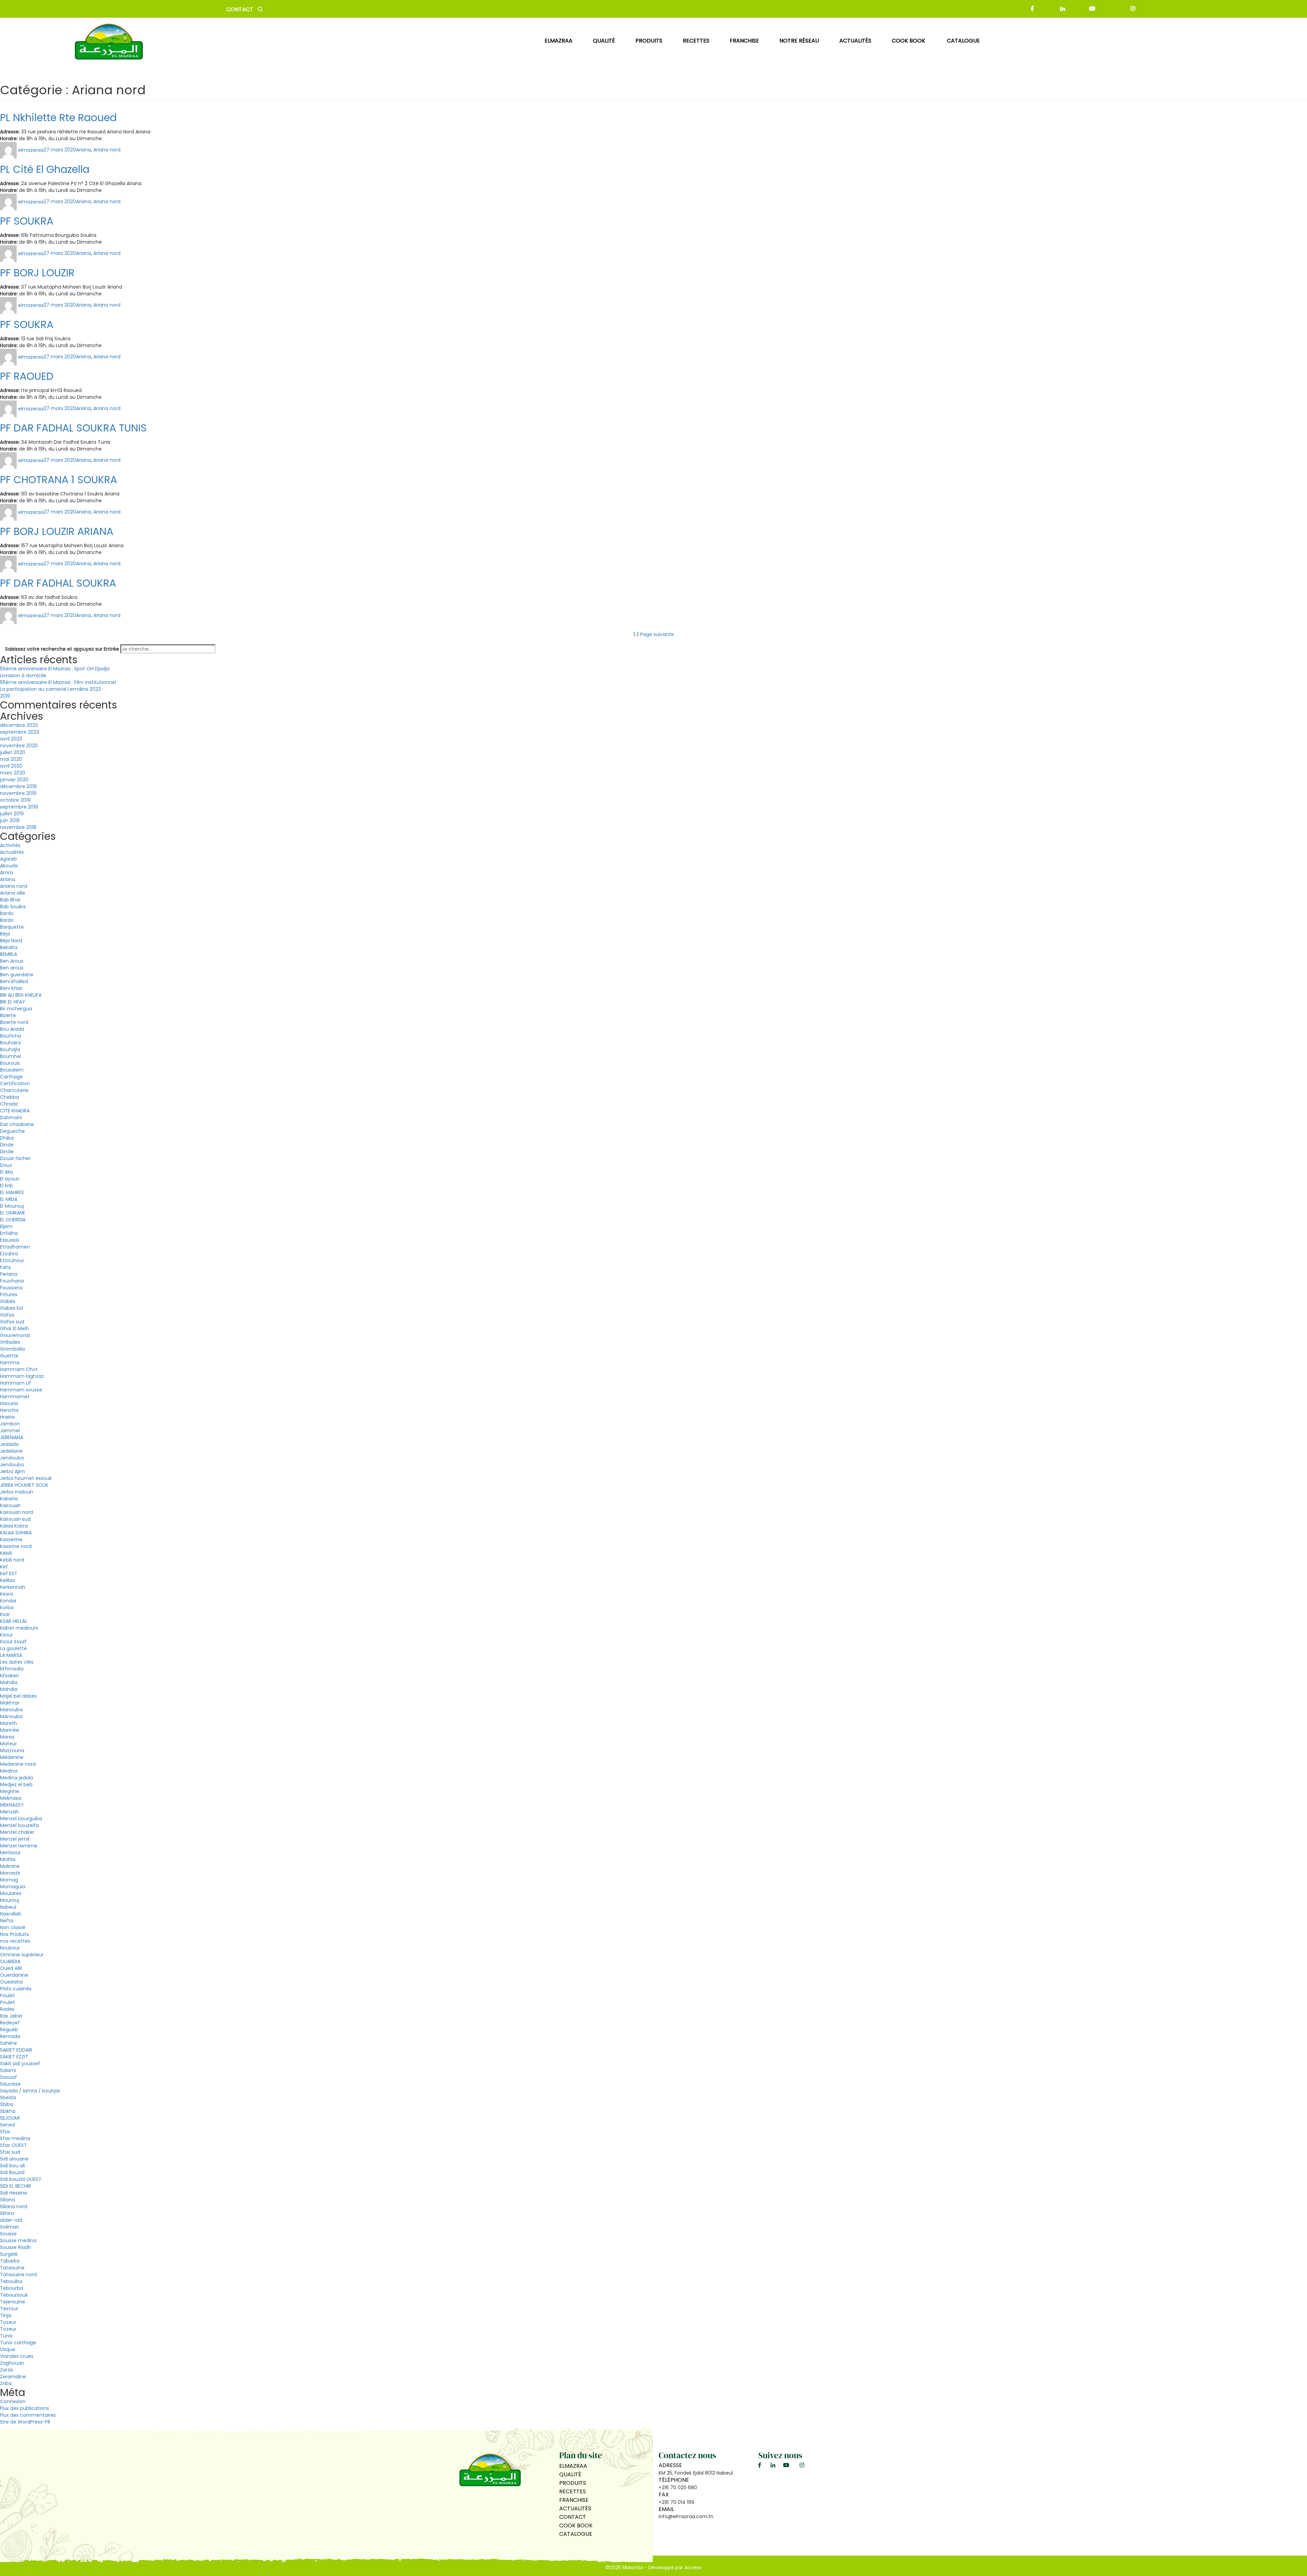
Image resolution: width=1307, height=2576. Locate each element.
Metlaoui (10, 1853)
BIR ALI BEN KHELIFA (21, 995)
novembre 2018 (18, 827)
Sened (7, 2125)
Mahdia (9, 1682)
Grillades (10, 1342)
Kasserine (11, 1539)
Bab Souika (13, 907)
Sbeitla (8, 2098)
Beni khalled (14, 981)
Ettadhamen (15, 1247)
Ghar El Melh (14, 1328)
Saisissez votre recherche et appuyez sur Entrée (62, 649)
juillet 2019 (12, 814)
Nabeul (8, 1907)
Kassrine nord (16, 1546)
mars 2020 (13, 773)
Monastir (10, 1873)
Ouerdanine (14, 1975)
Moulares (11, 1893)
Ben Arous (12, 961)
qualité (604, 41)
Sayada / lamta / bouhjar (30, 2091)
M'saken (10, 1676)
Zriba (6, 2383)
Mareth (9, 1723)
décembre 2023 (19, 725)
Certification (15, 1083)
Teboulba (11, 2281)
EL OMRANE (13, 1213)
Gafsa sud (12, 1322)
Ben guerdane (17, 975)
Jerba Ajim (12, 1471)
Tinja (6, 2315)
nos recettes (15, 1941)
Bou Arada (12, 1029)
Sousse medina (18, 2240)
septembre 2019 (19, 807)
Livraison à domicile (23, 675)
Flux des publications (25, 2408)
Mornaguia (13, 1887)
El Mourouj (12, 1206)
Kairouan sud (15, 1519)
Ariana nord (107, 150)
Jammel (10, 1431)
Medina (9, 1771)
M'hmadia (12, 1669)
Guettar (9, 1356)
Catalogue (963, 41)
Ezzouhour (12, 1260)
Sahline (9, 2043)
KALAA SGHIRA (16, 1533)
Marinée (10, 1730)
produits (649, 41)
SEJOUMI (10, 2118)
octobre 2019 (15, 800)
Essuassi (10, 1240)
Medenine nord (18, 1764)
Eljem (6, 1226)
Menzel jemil (15, 1839)
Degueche (12, 1131)
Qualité (570, 2474)
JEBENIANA (12, 1437)
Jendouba (12, 1458)
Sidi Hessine (14, 2193)
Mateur (9, 1744)
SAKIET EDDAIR (16, 2050)
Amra (6, 873)
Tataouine (12, 2268)
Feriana (9, 1274)
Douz (6, 1165)
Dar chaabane (17, 1124)
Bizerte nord (14, 1022)
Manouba (11, 1710)
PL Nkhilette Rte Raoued (58, 118)
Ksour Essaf (13, 1642)
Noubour (10, 1948)
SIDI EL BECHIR (15, 2186)
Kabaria (9, 1499)
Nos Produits (14, 1934)
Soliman (10, 2227)
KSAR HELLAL (14, 1621)
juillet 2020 (13, 752)
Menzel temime (19, 1846)
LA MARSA (11, 1655)
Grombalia (12, 1349)
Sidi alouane (14, 2159)
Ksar (5, 1614)
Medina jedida (17, 1778)
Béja (5, 934)
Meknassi (11, 1798)
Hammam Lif (15, 1383)
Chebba (10, 1097)
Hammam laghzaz (22, 1376)
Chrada (9, 1104)
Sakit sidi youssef (20, 2064)
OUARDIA (10, 1961)
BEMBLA (9, 954)
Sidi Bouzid (12, 2172)
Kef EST (9, 1574)
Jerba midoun (17, 1492)
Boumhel (11, 1056)
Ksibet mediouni (19, 1628)
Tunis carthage (18, 2343)
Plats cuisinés (16, 1989)
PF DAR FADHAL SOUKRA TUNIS (73, 428)
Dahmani (11, 1118)
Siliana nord (14, 2206)
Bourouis (10, 1063)
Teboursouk (14, 2295)
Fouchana (12, 1281)
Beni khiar (11, 988)
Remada (10, 2036)
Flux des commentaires (28, 2415)
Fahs (5, 1267)
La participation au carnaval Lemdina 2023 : (52, 689)
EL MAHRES (12, 1192)
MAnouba (11, 1716)
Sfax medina (15, 2138)
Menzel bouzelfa (19, 1825)
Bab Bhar (10, 900)
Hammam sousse (21, 1390)
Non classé (13, 1927)
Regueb (9, 2029)
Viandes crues (17, 2356)
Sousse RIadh (15, 2247)
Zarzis (7, 2370)
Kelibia (7, 1580)
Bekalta (9, 947)
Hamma (10, 1363)
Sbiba (6, 2104)
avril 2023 (11, 739)
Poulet (7, 1995)
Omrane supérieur (22, 1955)
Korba (7, 1608)
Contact (240, 9)
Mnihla (8, 1859)
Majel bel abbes (18, 1696)
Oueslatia (11, 1982)
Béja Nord (11, 941)
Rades (7, 2009)
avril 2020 (11, 766)
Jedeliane (11, 1451)
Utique (8, 2349)
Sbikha (8, 2111)
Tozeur (8, 2322)
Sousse (8, 2234)
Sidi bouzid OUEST (21, 2179)
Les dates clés (17, 1662)
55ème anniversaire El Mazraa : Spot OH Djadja (55, 669)
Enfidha (9, 1233)
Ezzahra (9, 1254)
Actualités (12, 852)
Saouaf (9, 2077)
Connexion (13, 2401)
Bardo (7, 913)
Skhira (7, 2213)
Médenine (12, 1757)
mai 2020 (11, 759)
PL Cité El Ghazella (45, 169)
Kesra (6, 1594)
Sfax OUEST (13, 2145)
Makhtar (10, 1703)
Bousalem (12, 1070)
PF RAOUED (27, 376)
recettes (696, 41)
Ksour (6, 1635)
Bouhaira (10, 1043)
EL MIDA (9, 1199)
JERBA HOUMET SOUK (24, 1485)
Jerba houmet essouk (26, 1478)
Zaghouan (12, 2363)
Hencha (9, 1410)
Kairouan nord (17, 1512)
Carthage (11, 1077)
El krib (6, 1186)
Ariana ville (13, 893)
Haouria (9, 1403)
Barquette (12, 927)
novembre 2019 (18, 793)
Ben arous (12, 968)
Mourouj (10, 1900)
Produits (573, 2483)
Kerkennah (13, 1587)
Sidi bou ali (12, 2166)
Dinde (7, 1145)
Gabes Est (12, 1308)
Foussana (11, 1288)
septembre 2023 (20, 732)
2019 (5, 696)
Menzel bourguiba (21, 1819)
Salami (8, 2070)
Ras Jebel (11, 2016)
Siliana (7, 2200)
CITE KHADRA (15, 1111)
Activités (10, 845)
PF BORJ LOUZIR (37, 273)
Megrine (10, 1791)
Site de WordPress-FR (25, 2422)
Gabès (8, 1301)
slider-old (11, 2220)
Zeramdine (13, 2377)
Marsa (7, 1737)
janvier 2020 (14, 780)
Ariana (83, 150)
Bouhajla (10, 1049)
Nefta (7, 1921)
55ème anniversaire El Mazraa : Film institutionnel (58, 682)
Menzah (9, 1812)
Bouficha (11, 1036)
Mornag (9, 1880)
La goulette (13, 1648)
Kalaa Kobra (14, 1526)
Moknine (10, 1866)
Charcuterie (14, 1090)
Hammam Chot (19, 1369)
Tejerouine (13, 2302)
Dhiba (7, 1138)
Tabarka (10, 2261)
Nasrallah (11, 1914)
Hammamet (15, 1397)
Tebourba (12, 2288)
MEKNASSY (12, 1805)
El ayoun (10, 1179)
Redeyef (10, 2023)
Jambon (10, 1424)
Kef (4, 1567)
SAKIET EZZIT (14, 2057)
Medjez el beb (16, 1784)
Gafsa (7, 1315)
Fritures (9, 1294)
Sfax (5, 2132)
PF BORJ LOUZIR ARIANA (57, 531)
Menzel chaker (17, 1832)
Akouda (9, 866)
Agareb (9, 859)
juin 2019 (10, 820)
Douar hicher (15, 1158)
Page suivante (657, 634)
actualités (855, 41)
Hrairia (7, 1417)
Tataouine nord (18, 2275)
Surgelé (9, 2254)
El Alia (6, 1172)
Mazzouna (12, 1750)
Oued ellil (11, 1968)
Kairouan (10, 1505)
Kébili (6, 1553)
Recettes (572, 2491)
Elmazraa (559, 41)
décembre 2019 (18, 786)
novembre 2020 (19, 746)
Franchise (744, 41)
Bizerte (8, 1015)
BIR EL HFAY (13, 1002)
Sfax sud (10, 2152)
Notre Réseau (799, 41)
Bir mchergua (16, 1009)
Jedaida (9, 1444)
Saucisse (10, 2084)
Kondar (8, 1601)
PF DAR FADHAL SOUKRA (58, 583)
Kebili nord (12, 1560)
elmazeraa (31, 150)
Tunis (6, 2336)
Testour (9, 2309)
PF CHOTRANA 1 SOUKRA (59, 480)
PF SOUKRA (27, 221)
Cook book (909, 41)
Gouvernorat (15, 1335)
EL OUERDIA (13, 1220)
